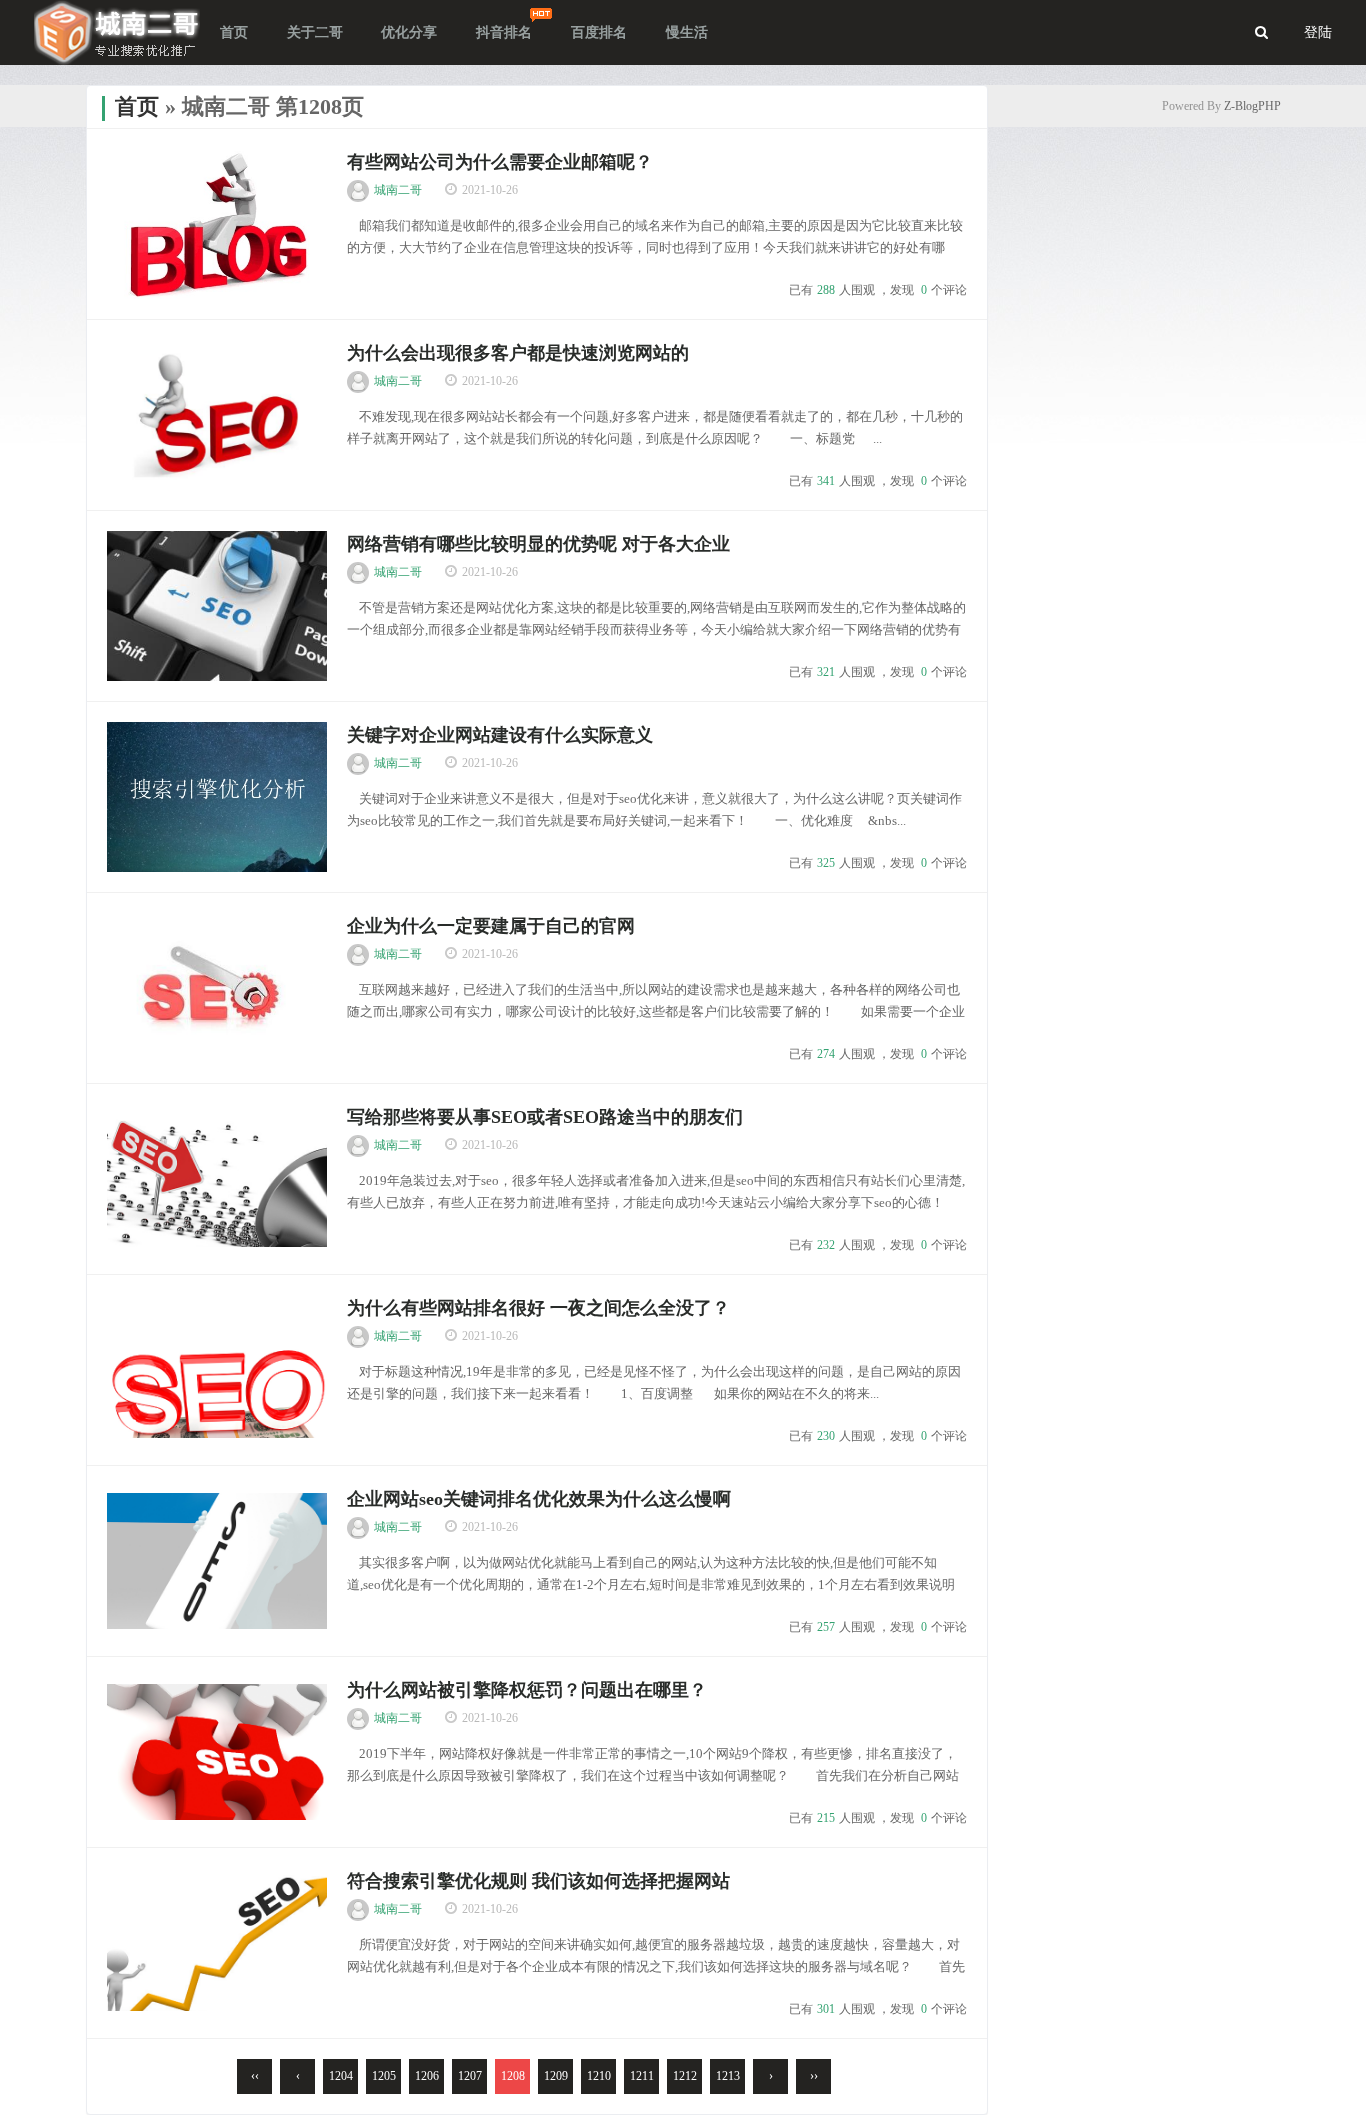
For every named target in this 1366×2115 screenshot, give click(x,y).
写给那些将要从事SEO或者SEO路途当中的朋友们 (545, 1117)
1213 (728, 2076)
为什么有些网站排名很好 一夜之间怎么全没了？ (538, 1308)
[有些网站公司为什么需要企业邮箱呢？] (217, 224)
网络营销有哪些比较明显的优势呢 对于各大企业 (538, 544)
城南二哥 (398, 190)
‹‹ (255, 2076)
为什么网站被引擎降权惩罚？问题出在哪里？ (527, 1690)
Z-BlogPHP (1252, 106)
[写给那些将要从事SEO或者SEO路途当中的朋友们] (217, 1179)
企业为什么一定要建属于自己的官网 (491, 926)
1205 (384, 2076)
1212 (685, 2076)
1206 (427, 2076)
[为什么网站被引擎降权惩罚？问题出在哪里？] (217, 1752)
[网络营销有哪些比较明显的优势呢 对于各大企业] (217, 606)
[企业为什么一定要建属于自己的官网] (217, 988)
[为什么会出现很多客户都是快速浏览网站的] (217, 415)
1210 (599, 2076)
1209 (556, 2076)
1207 (470, 2076)
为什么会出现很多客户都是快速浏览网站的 (518, 353)
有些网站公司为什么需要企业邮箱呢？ (500, 162)
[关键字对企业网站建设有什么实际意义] (217, 797)
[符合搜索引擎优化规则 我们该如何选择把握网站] (217, 1943)
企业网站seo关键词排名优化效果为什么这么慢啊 (539, 1499)
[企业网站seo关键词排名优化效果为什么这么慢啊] (217, 1561)
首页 (137, 106)
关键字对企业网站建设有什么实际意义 (500, 735)
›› (814, 2076)
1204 (341, 2076)
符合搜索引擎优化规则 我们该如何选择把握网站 (538, 1881)
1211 (642, 2076)
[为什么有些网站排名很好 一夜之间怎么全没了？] (217, 1370)
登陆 (1318, 32)
